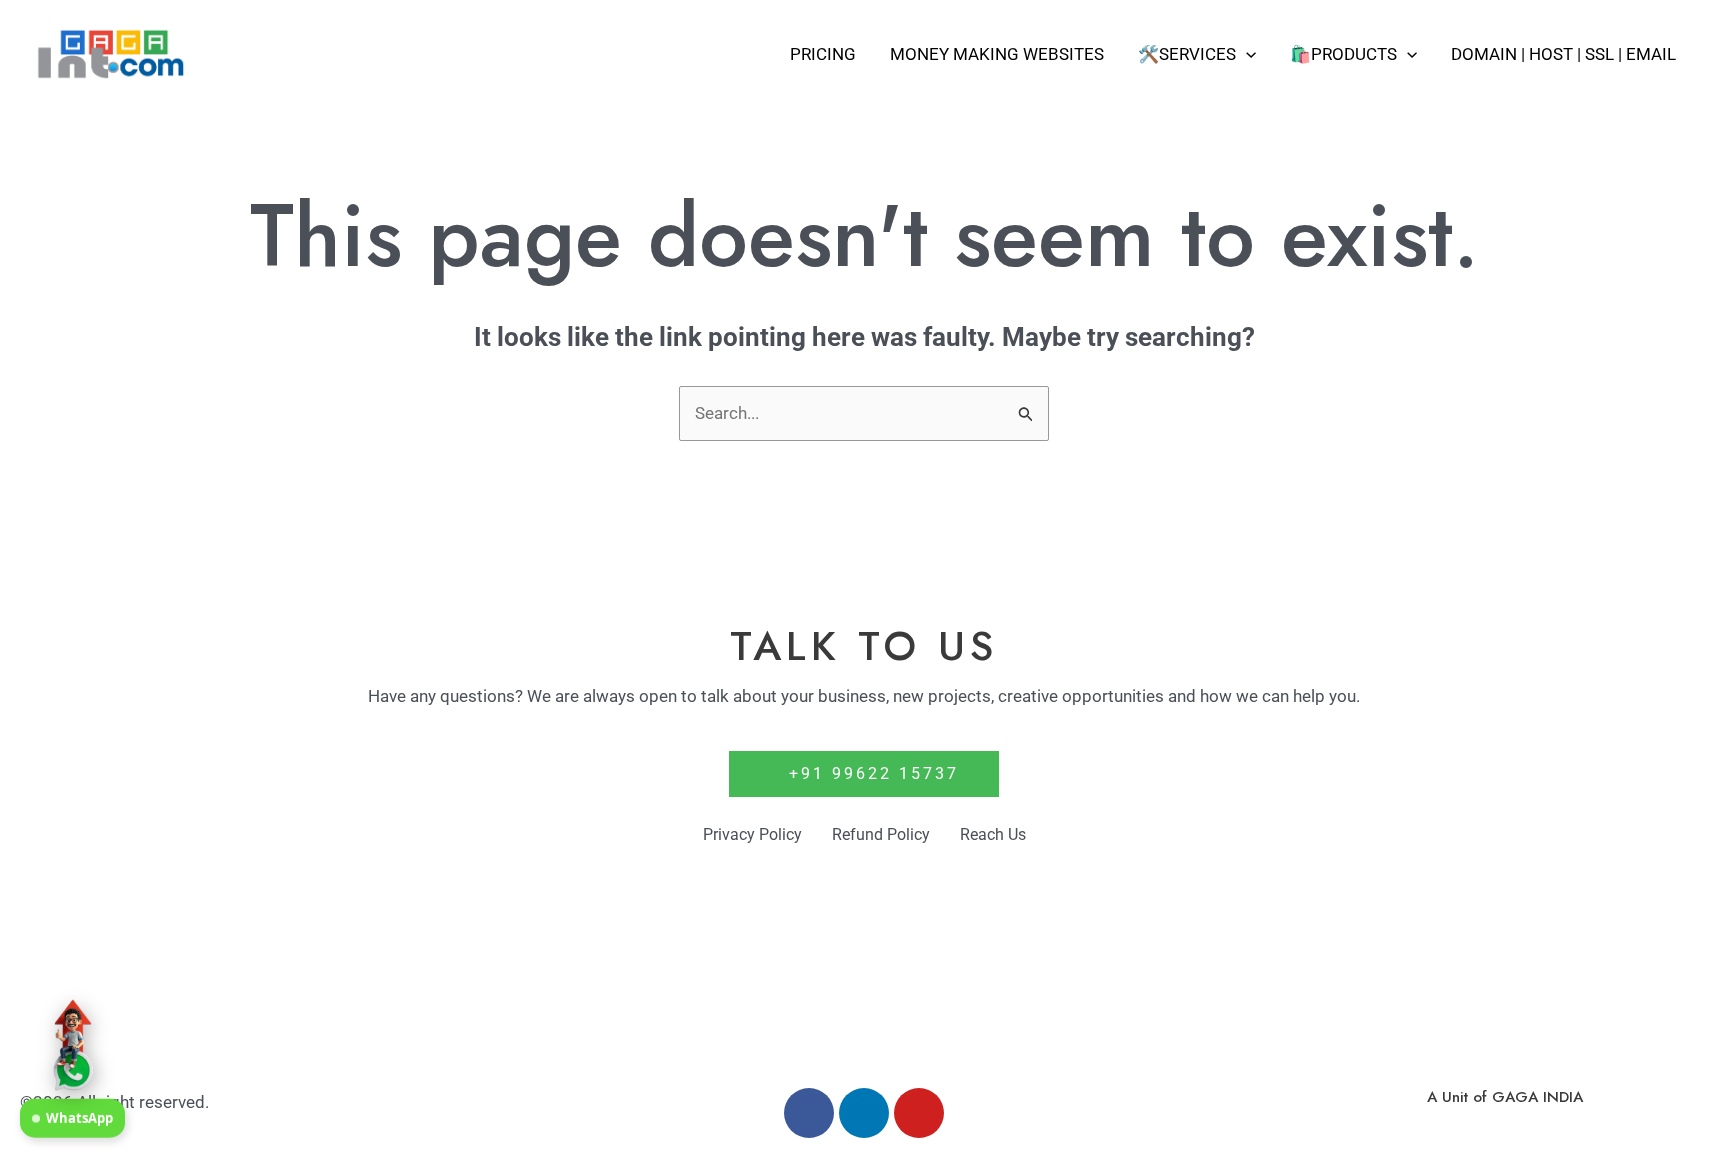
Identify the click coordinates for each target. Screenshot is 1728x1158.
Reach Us (993, 834)
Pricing (823, 54)
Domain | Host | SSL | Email (1563, 54)
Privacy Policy (752, 834)
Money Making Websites (997, 54)
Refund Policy (881, 834)
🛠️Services (1187, 54)
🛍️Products (1343, 54)
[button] (1246, 54)
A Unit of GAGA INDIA (1505, 1097)
